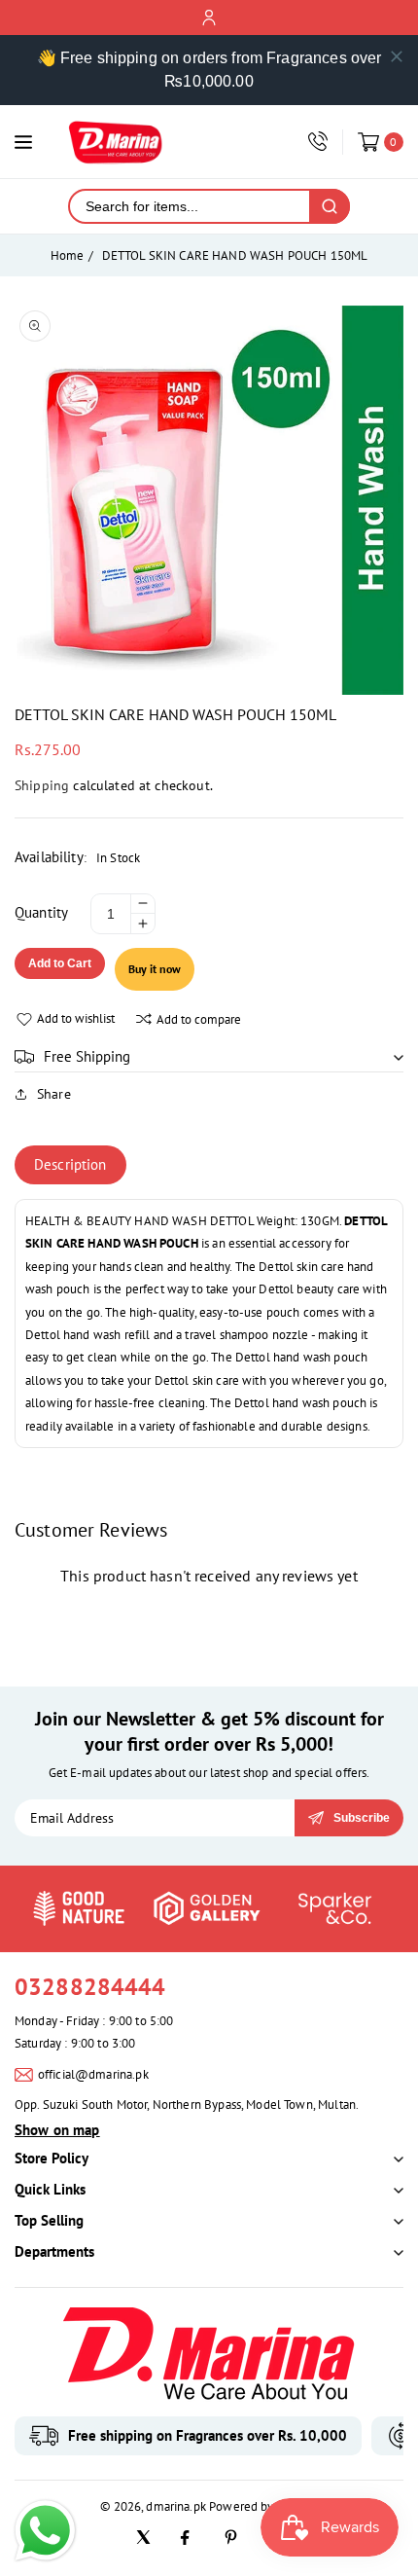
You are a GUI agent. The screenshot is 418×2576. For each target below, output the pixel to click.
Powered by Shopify (263, 2506)
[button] (209, 1057)
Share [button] (54, 1094)
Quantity (41, 912)
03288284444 (90, 1987)
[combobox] (190, 206)
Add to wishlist (76, 1018)
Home (68, 255)
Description (70, 1164)
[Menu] (23, 142)
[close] (397, 56)
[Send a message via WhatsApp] (45, 2531)
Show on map (57, 2130)
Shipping (42, 785)
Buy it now (155, 969)
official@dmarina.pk (93, 2074)
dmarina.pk (176, 2506)
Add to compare (199, 1019)
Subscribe (362, 1818)
